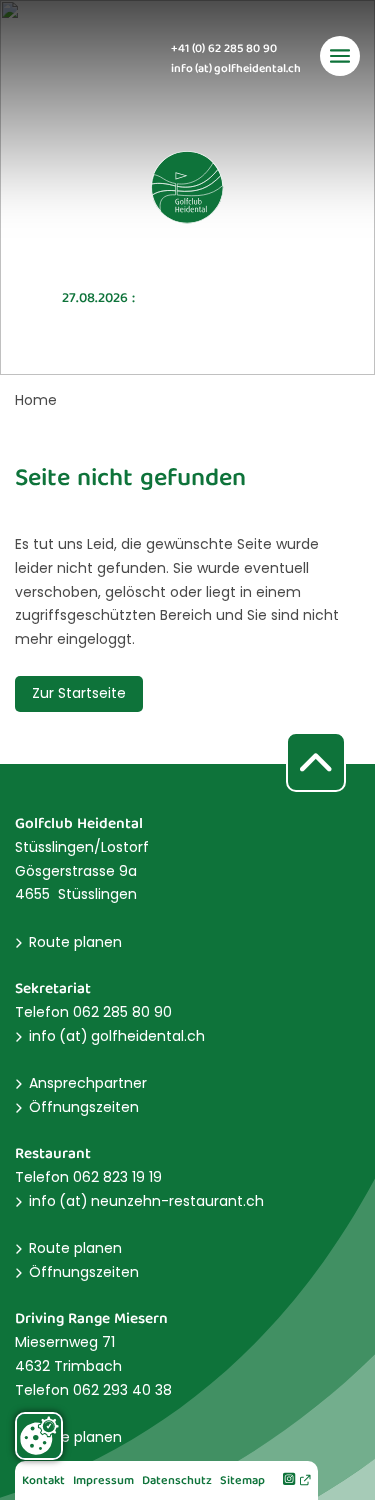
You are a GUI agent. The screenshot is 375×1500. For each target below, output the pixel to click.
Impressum (103, 1481)
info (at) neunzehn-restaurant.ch (146, 1201)
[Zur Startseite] (188, 188)
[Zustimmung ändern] (39, 1436)
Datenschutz (177, 1481)
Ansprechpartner (88, 1083)
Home (36, 400)
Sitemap (242, 1481)
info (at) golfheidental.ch (236, 69)
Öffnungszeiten (84, 1107)
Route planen (75, 942)
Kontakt (43, 1481)
